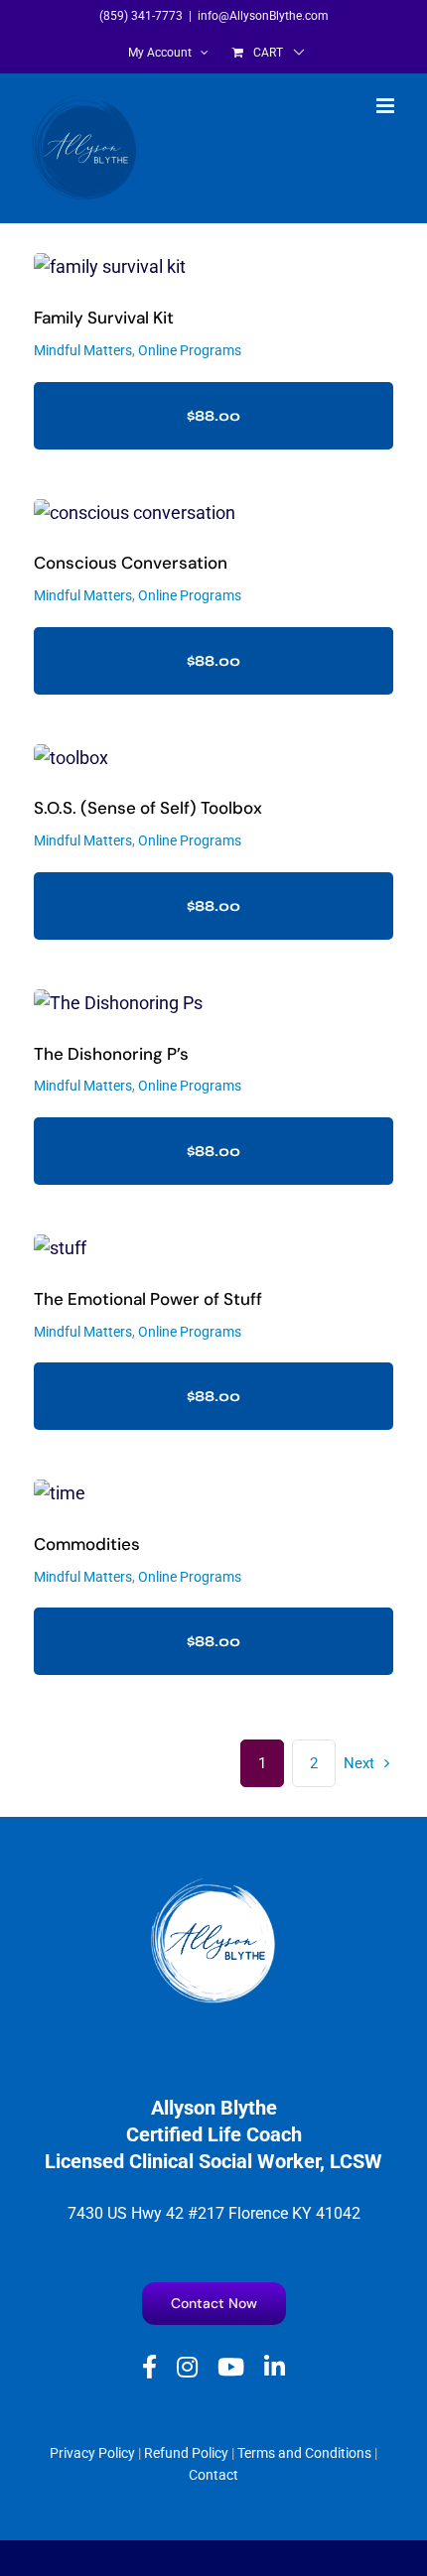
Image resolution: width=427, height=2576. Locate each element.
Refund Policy (186, 2453)
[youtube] (231, 2367)
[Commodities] (213, 1494)
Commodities (87, 1544)
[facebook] (149, 2367)
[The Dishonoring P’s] (213, 1004)
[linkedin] (275, 2367)
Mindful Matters (83, 350)
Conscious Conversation (131, 563)
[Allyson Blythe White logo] (213, 1885)
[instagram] (187, 2367)
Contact (213, 2475)
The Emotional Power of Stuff (148, 1299)
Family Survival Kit (104, 318)
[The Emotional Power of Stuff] (213, 1249)
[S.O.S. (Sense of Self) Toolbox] (213, 759)
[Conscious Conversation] (213, 514)
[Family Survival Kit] (213, 267)
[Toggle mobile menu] (387, 106)
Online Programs (190, 350)
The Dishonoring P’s (111, 1054)
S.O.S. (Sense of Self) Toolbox (148, 808)
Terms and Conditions (304, 2453)
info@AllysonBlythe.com (263, 16)
